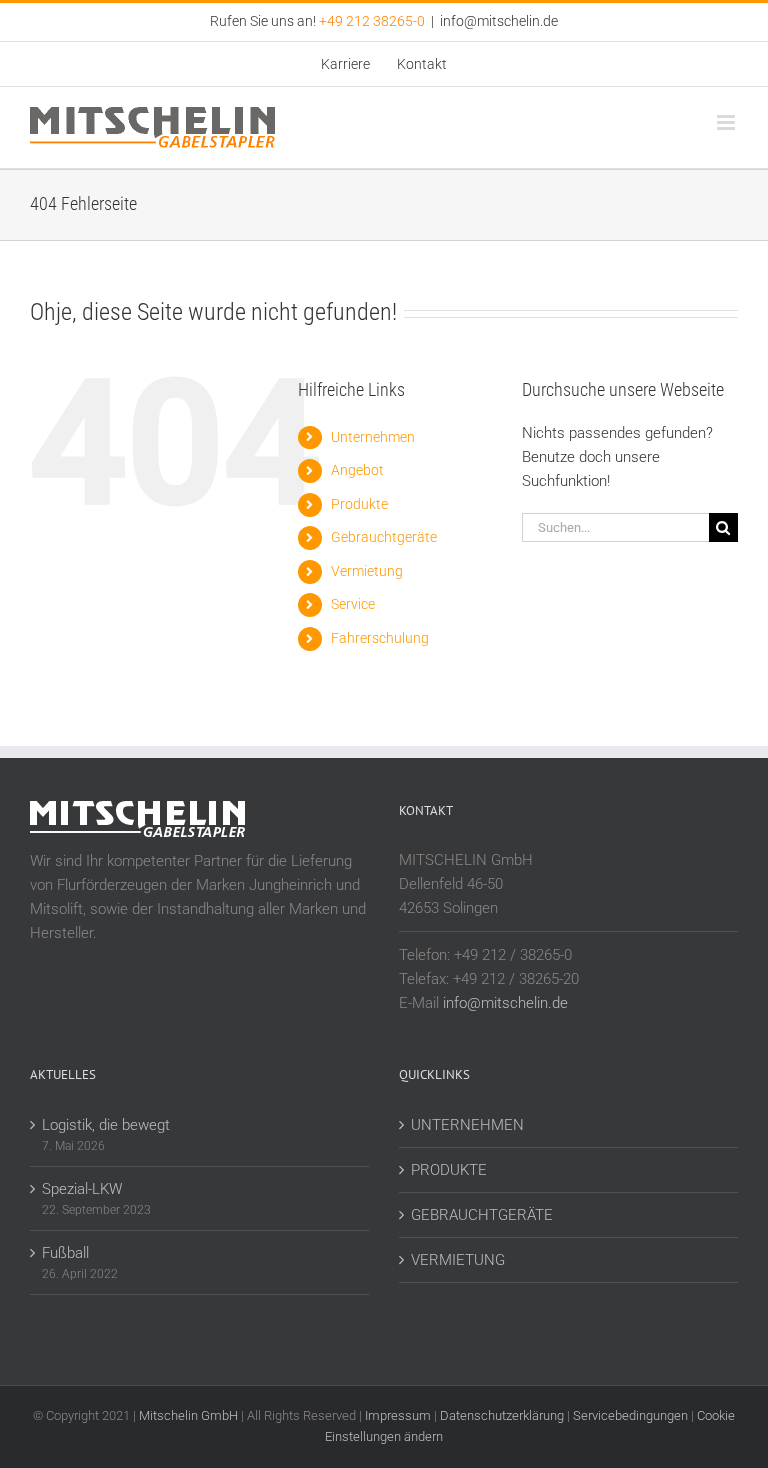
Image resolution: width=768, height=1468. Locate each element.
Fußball (65, 1253)
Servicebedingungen (630, 1415)
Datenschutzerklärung (502, 1415)
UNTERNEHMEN (467, 1125)
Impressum (398, 1415)
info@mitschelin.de (499, 21)
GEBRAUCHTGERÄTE (482, 1215)
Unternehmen (373, 437)
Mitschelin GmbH (190, 1415)
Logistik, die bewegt (106, 1125)
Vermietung (367, 571)
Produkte (359, 504)
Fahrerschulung (380, 638)
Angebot (357, 470)
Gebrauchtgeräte (384, 537)
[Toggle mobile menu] (727, 122)
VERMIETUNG (458, 1260)
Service (353, 604)
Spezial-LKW (82, 1189)
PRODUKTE (449, 1170)
